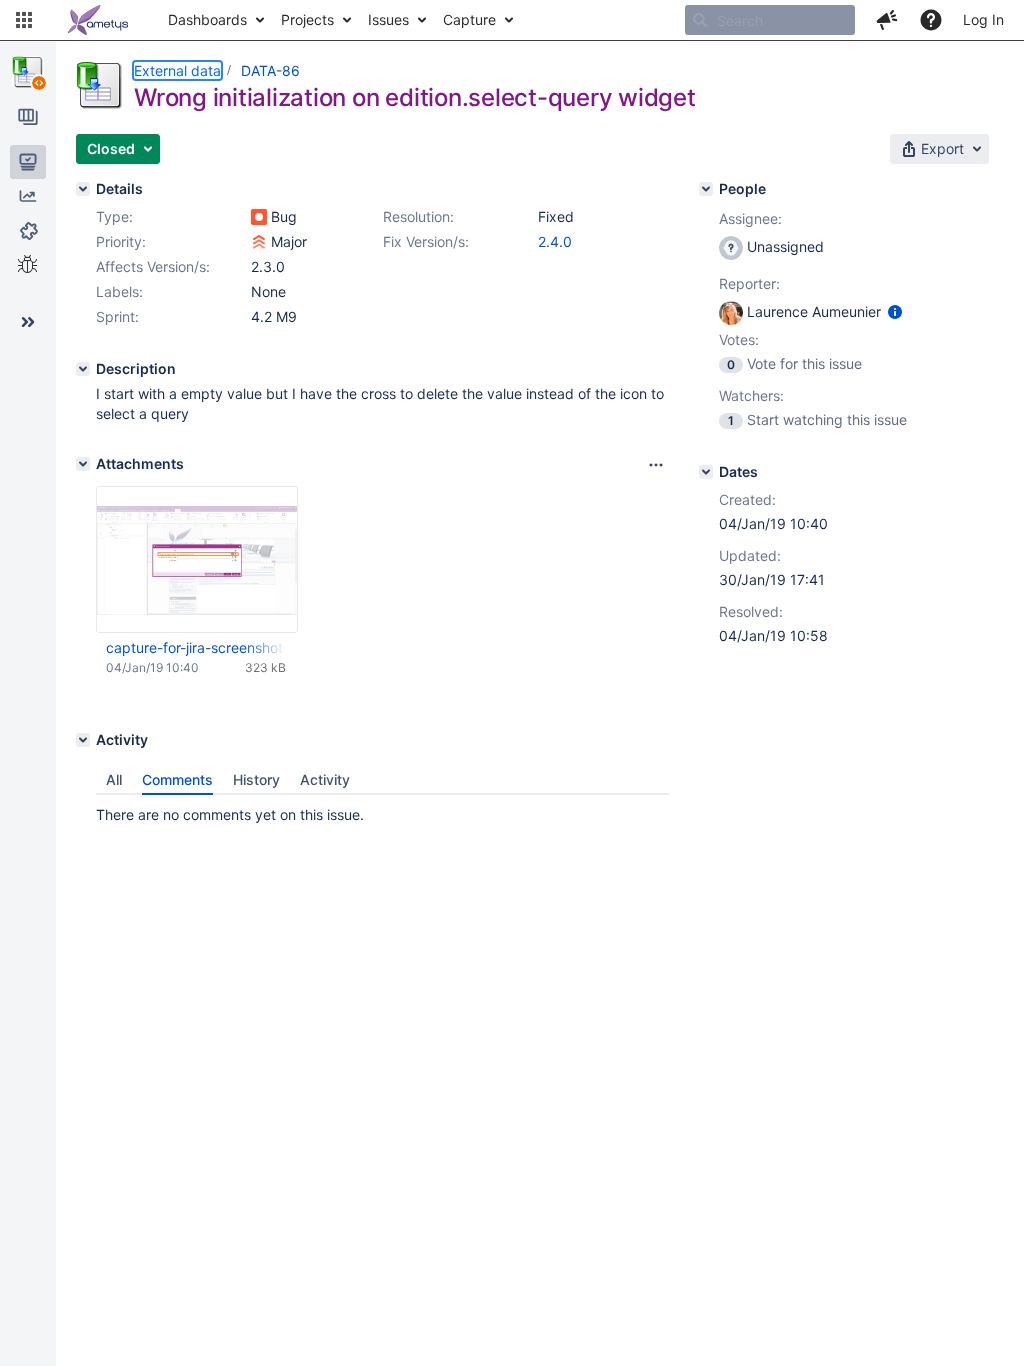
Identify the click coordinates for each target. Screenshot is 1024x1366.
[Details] (83, 189)
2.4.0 (555, 241)
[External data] (28, 72)
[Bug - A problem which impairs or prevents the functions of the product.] (259, 217)
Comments (177, 779)
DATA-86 (270, 70)
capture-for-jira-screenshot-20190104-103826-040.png (196, 647)
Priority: (121, 241)
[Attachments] (83, 464)
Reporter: (749, 283)
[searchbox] (770, 20)
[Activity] (83, 740)
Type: (114, 216)
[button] (24, 20)
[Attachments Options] (656, 465)
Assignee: (750, 218)
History (256, 779)
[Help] (931, 20)
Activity (325, 779)
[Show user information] (895, 311)
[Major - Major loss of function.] (259, 242)
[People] (706, 189)
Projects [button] (307, 19)
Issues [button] (388, 19)
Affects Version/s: (153, 266)
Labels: (119, 291)
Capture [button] (469, 19)
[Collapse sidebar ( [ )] (28, 322)
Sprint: (117, 316)
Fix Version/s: (426, 241)
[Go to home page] (98, 20)
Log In (983, 19)
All (114, 779)
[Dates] (706, 472)
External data (177, 70)
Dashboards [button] (207, 19)
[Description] (83, 369)
